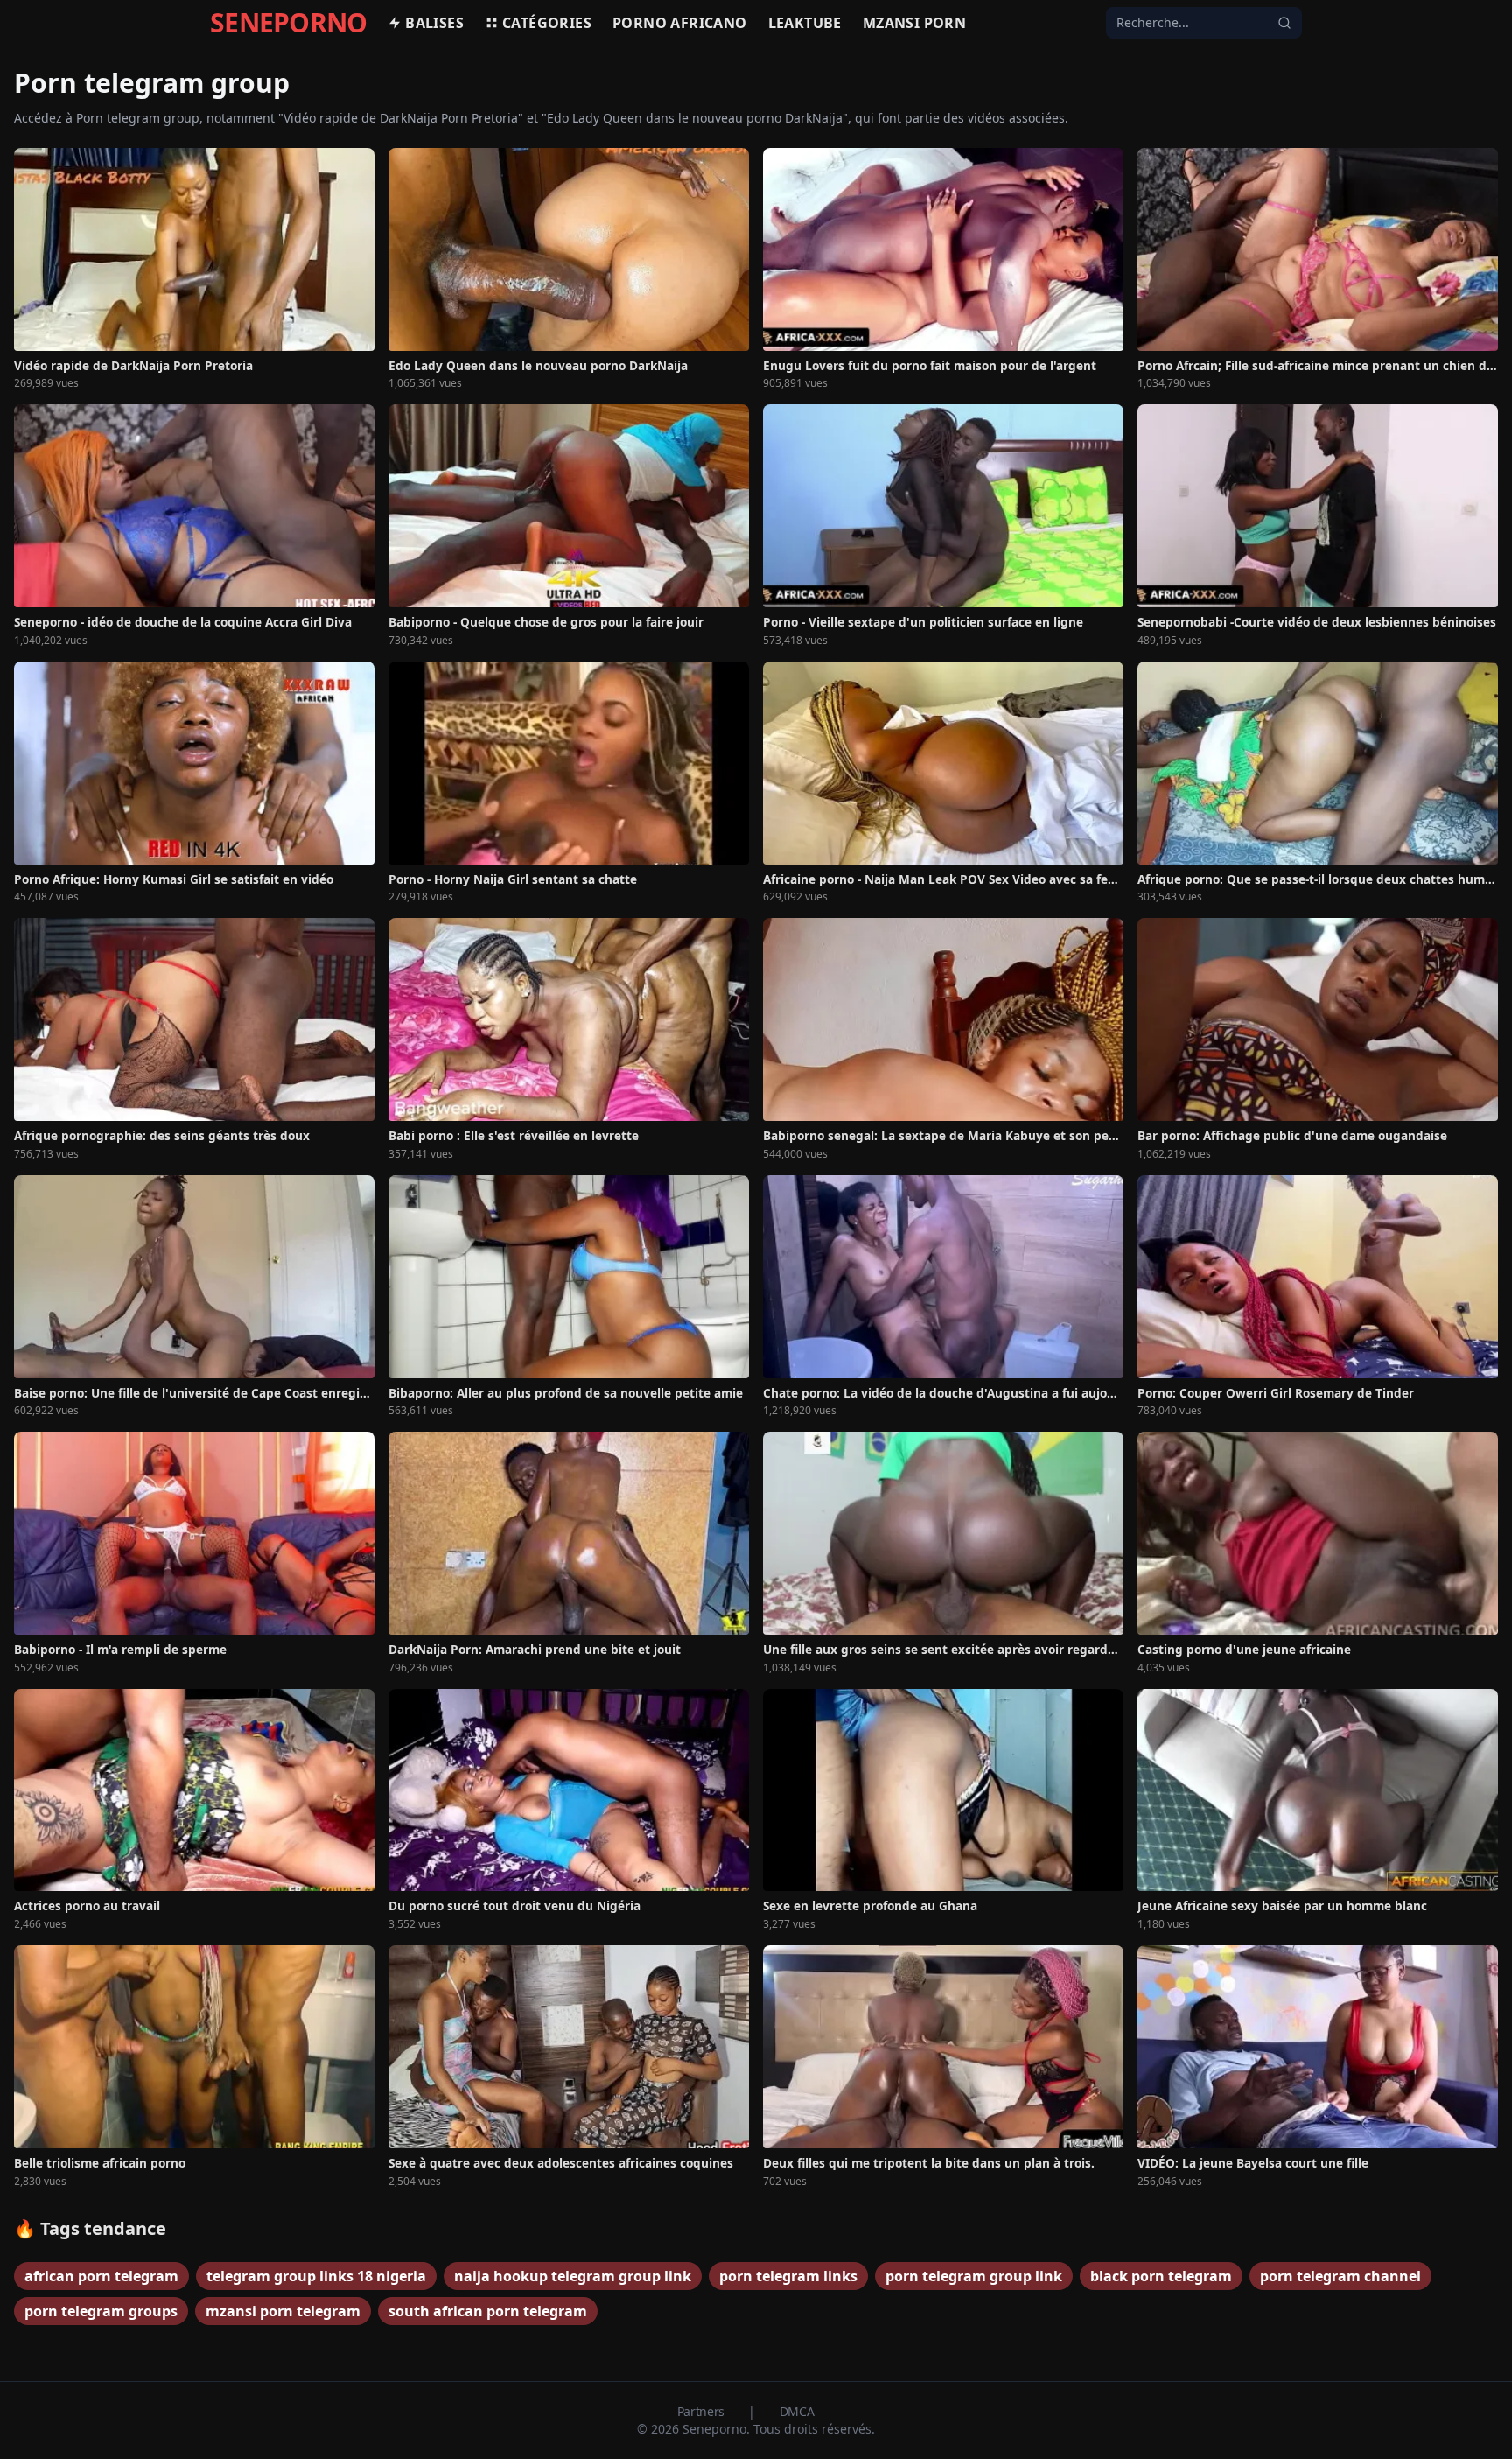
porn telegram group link (974, 2276)
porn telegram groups (101, 2311)
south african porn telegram (488, 2311)
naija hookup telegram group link (573, 2276)
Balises (434, 23)
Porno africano (680, 23)
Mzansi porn (914, 23)
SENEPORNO (288, 23)
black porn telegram (1161, 2276)
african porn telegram (101, 2276)
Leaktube (805, 23)
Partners (703, 2411)
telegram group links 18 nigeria (316, 2276)
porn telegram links (788, 2276)
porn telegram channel (1340, 2276)
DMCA (797, 2411)
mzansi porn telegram (283, 2311)
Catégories (547, 23)
